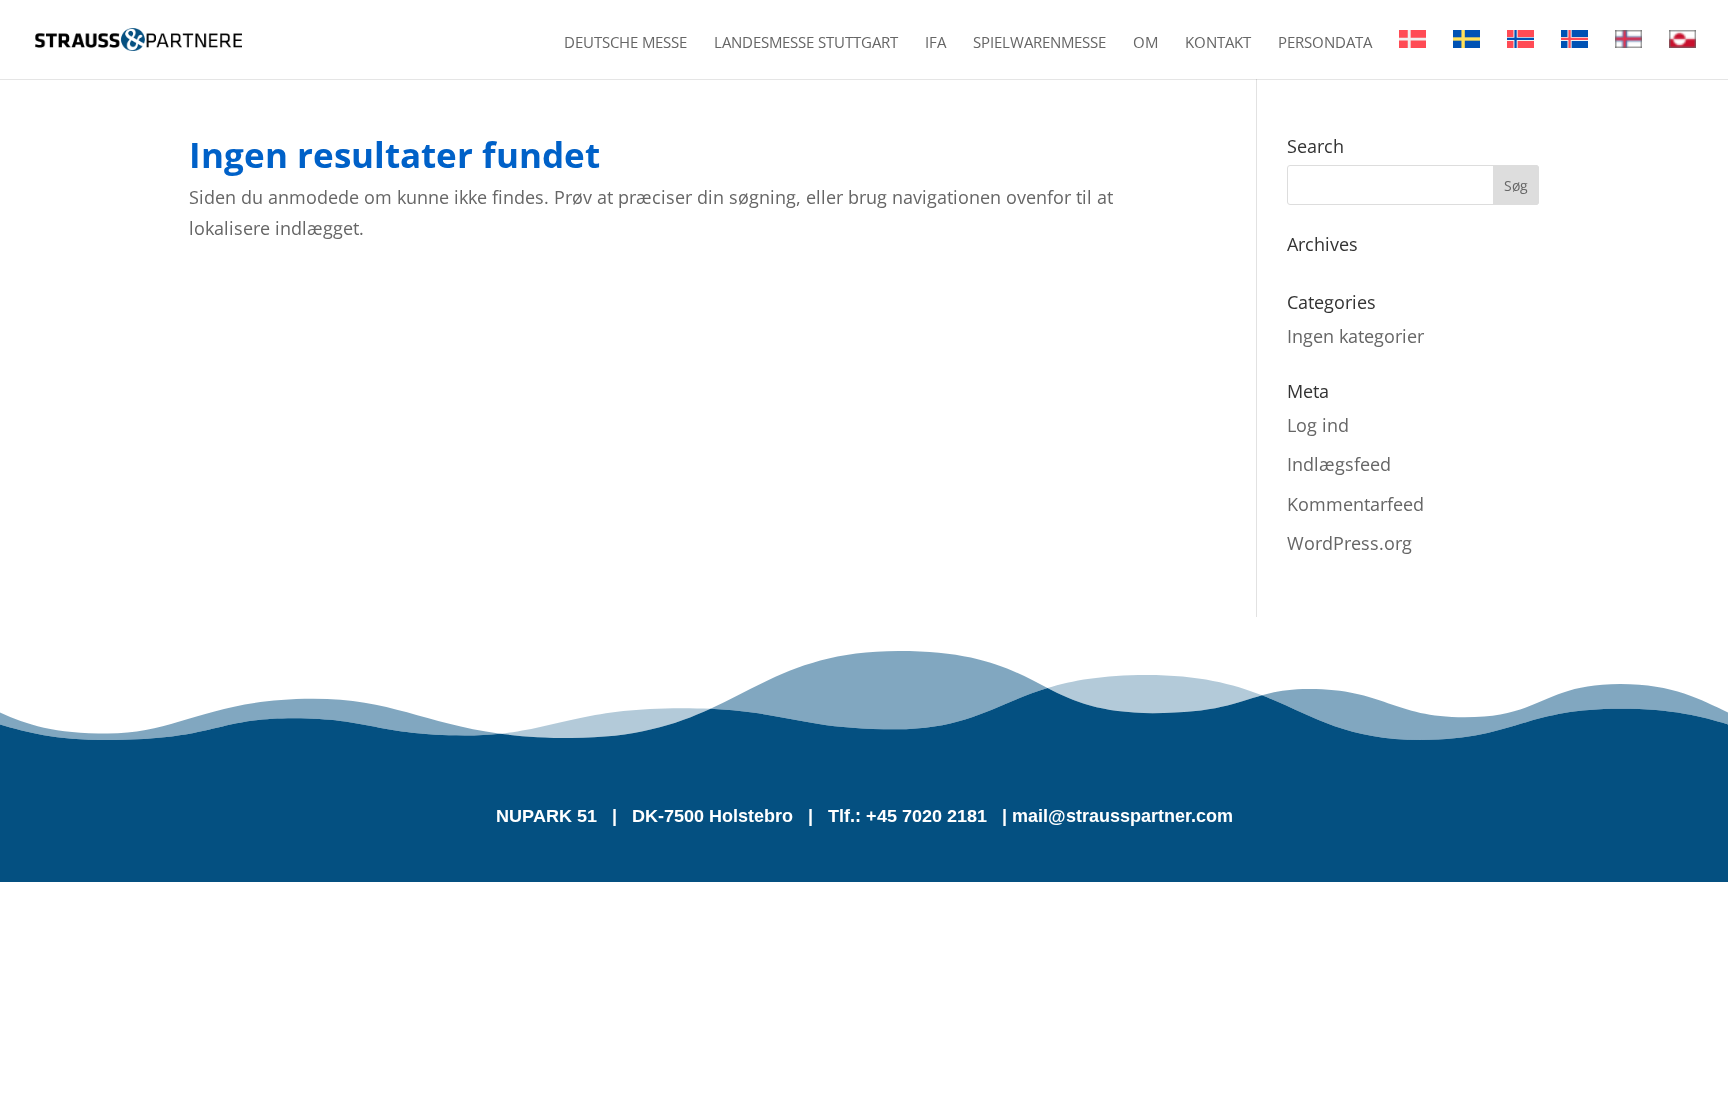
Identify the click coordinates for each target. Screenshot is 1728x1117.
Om (1145, 43)
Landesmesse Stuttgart (806, 43)
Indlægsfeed (1339, 464)
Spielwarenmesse (1039, 43)
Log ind (1318, 425)
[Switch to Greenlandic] (1682, 54)
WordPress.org (1349, 543)
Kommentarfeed (1355, 504)
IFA (935, 43)
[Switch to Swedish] (1466, 54)
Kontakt (1218, 43)
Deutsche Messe (625, 43)
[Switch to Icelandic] (1574, 54)
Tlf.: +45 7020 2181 (907, 816)
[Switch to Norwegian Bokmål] (1520, 54)
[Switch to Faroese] (1628, 54)
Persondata (1325, 43)
